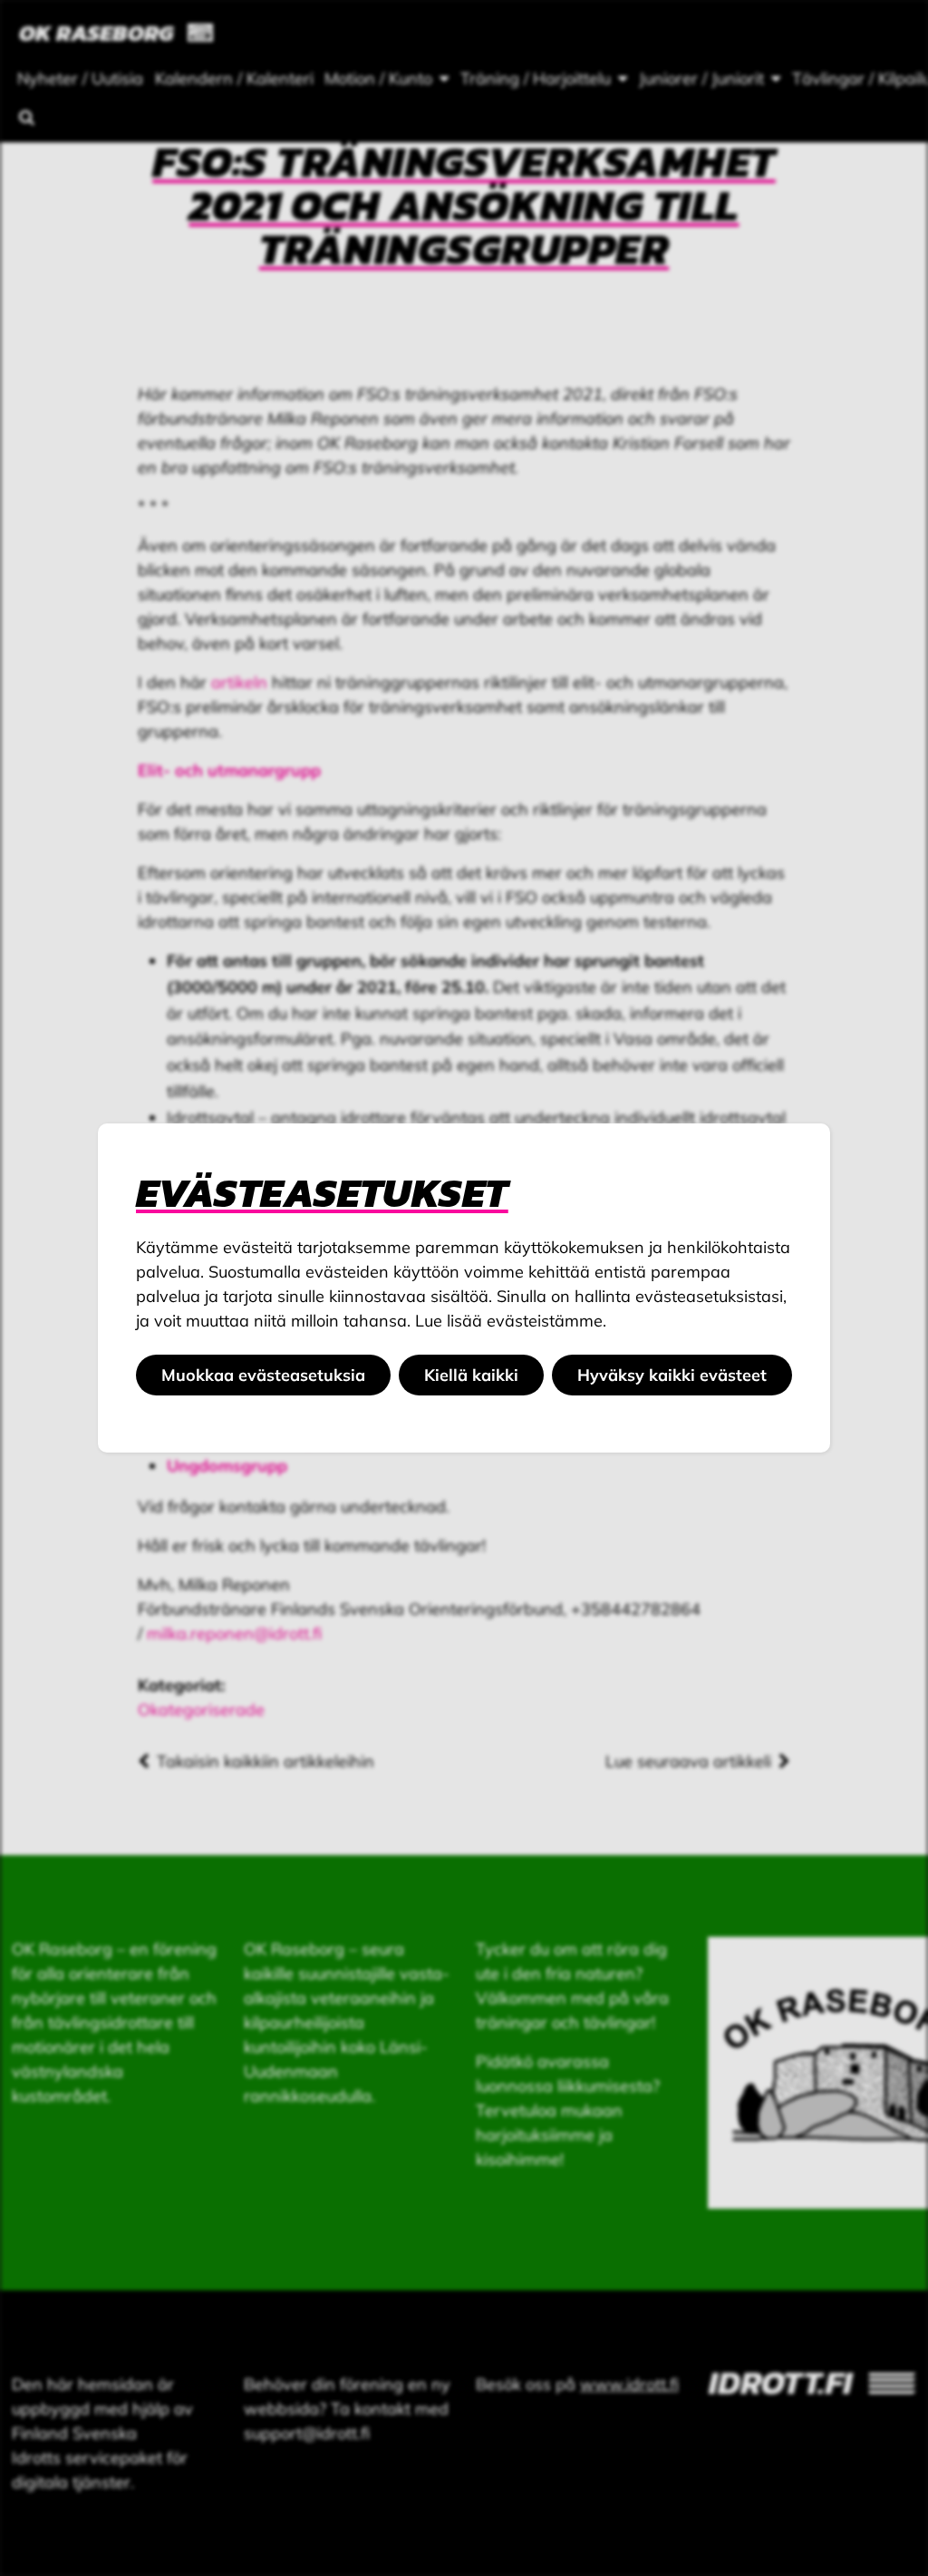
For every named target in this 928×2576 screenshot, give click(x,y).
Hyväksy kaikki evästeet (672, 1375)
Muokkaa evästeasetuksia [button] (263, 1375)
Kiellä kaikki (471, 1375)
